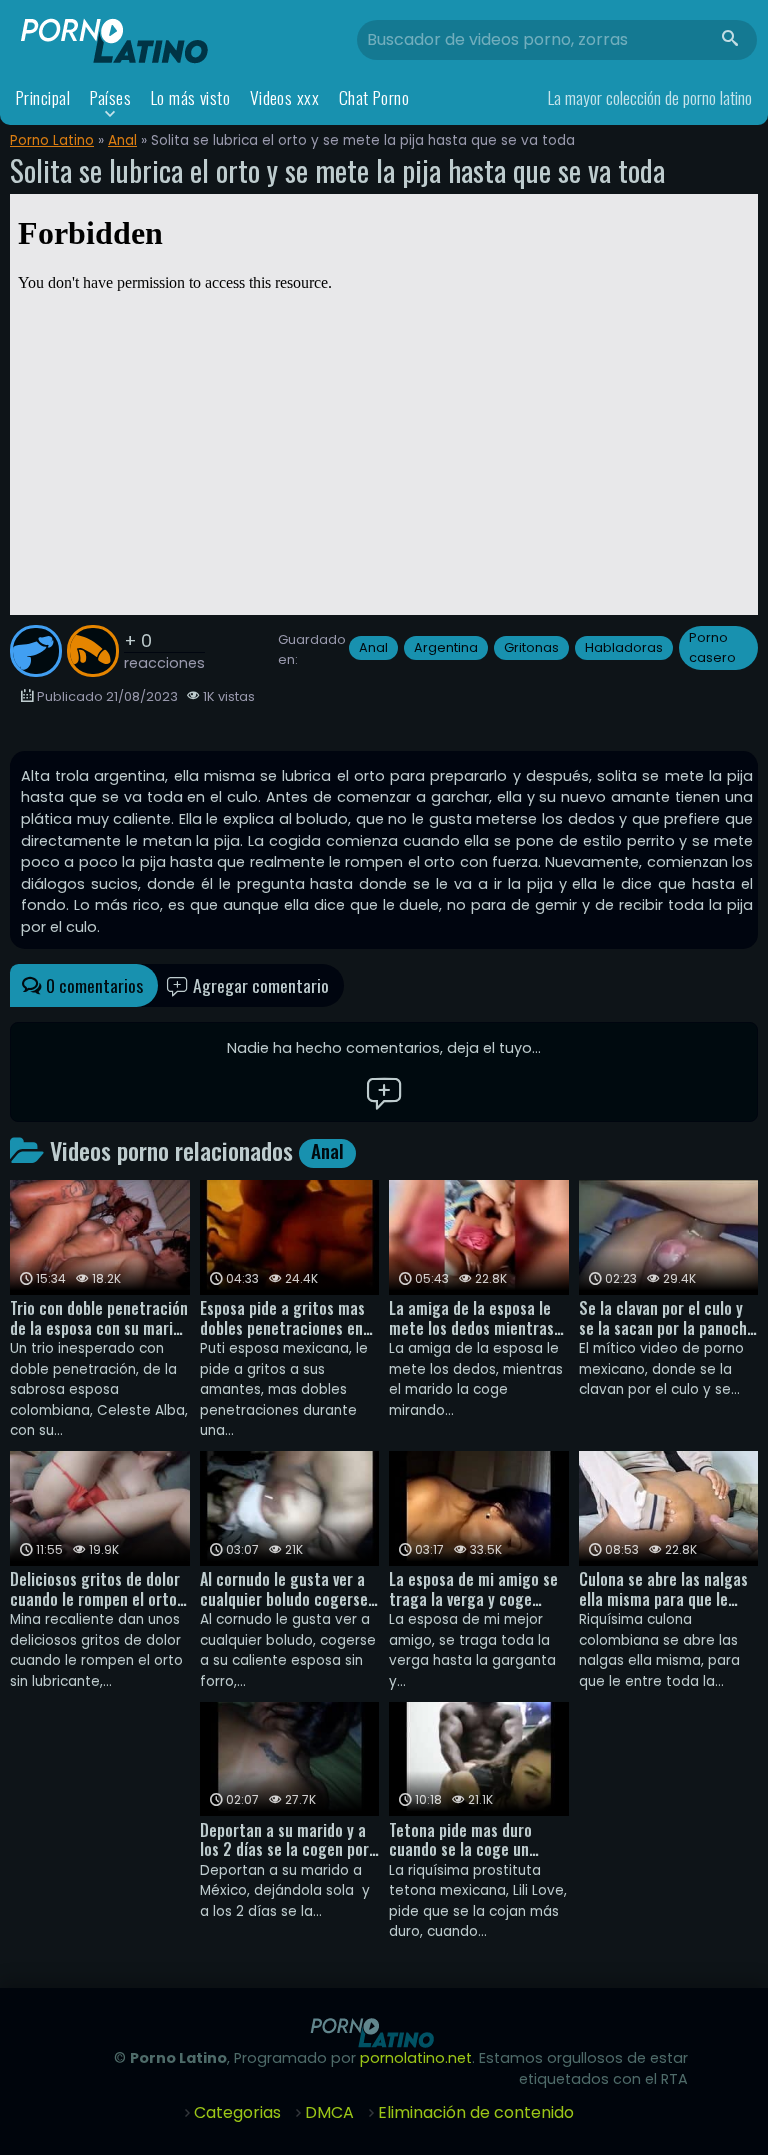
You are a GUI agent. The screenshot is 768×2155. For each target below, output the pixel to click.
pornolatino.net (416, 2058)
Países (111, 97)
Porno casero (712, 647)
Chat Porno (374, 97)
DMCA (329, 2112)
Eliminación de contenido (476, 2112)
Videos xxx (285, 97)
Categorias (237, 2112)
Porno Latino (52, 140)
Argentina (446, 647)
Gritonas (531, 647)
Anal (122, 140)
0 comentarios (92, 985)
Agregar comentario (259, 985)
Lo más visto (191, 97)
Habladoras (624, 647)
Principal (43, 97)
